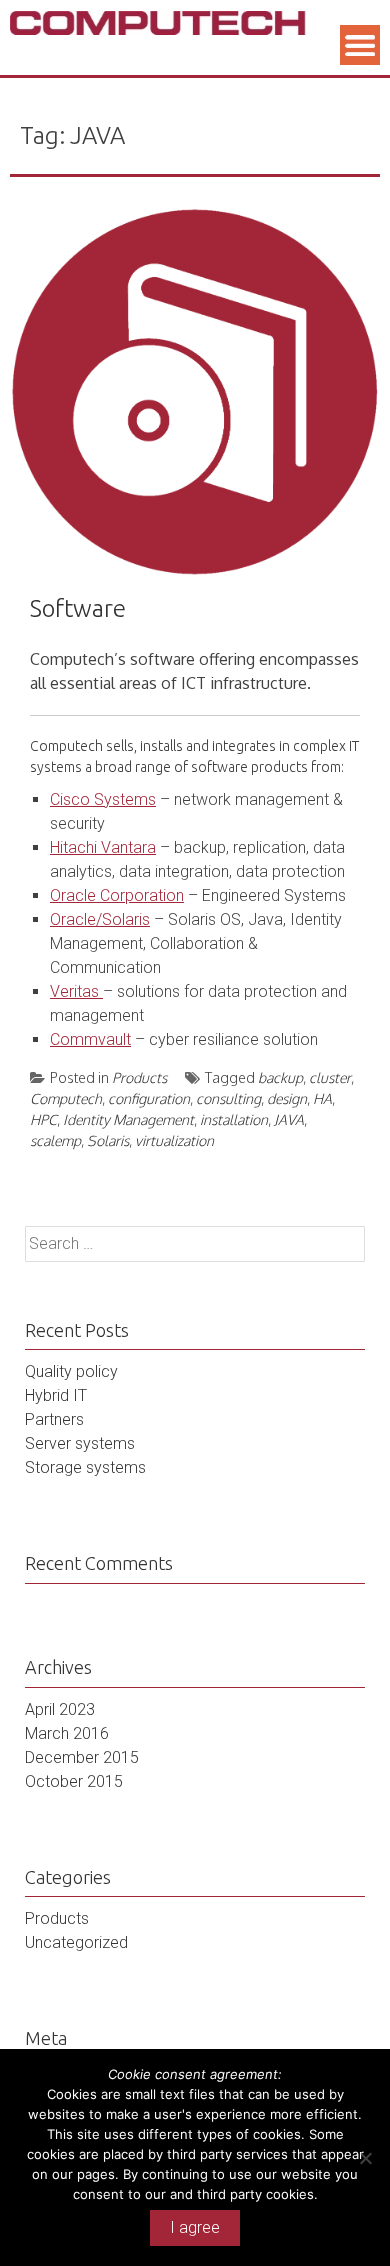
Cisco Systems (103, 799)
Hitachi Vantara (103, 847)
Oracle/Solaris (100, 919)
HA (322, 1098)
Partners (54, 1419)
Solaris (108, 1140)
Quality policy (71, 1371)
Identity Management (128, 1119)
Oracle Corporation (117, 895)
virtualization (174, 1140)
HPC (43, 1119)
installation (234, 1119)
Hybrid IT (56, 1395)
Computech (66, 1098)
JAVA (289, 1119)
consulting (228, 1098)
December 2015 (82, 1757)
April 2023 (60, 1709)
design (287, 1098)
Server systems (80, 1443)
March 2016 (67, 1733)
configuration (149, 1098)
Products (139, 1077)
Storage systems (85, 1467)
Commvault (90, 1039)
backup (280, 1077)
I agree (195, 2227)
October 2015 (74, 1781)
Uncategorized (76, 1942)
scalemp (55, 1140)
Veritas (76, 991)
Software (78, 608)
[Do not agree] (365, 2158)
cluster (330, 1077)
